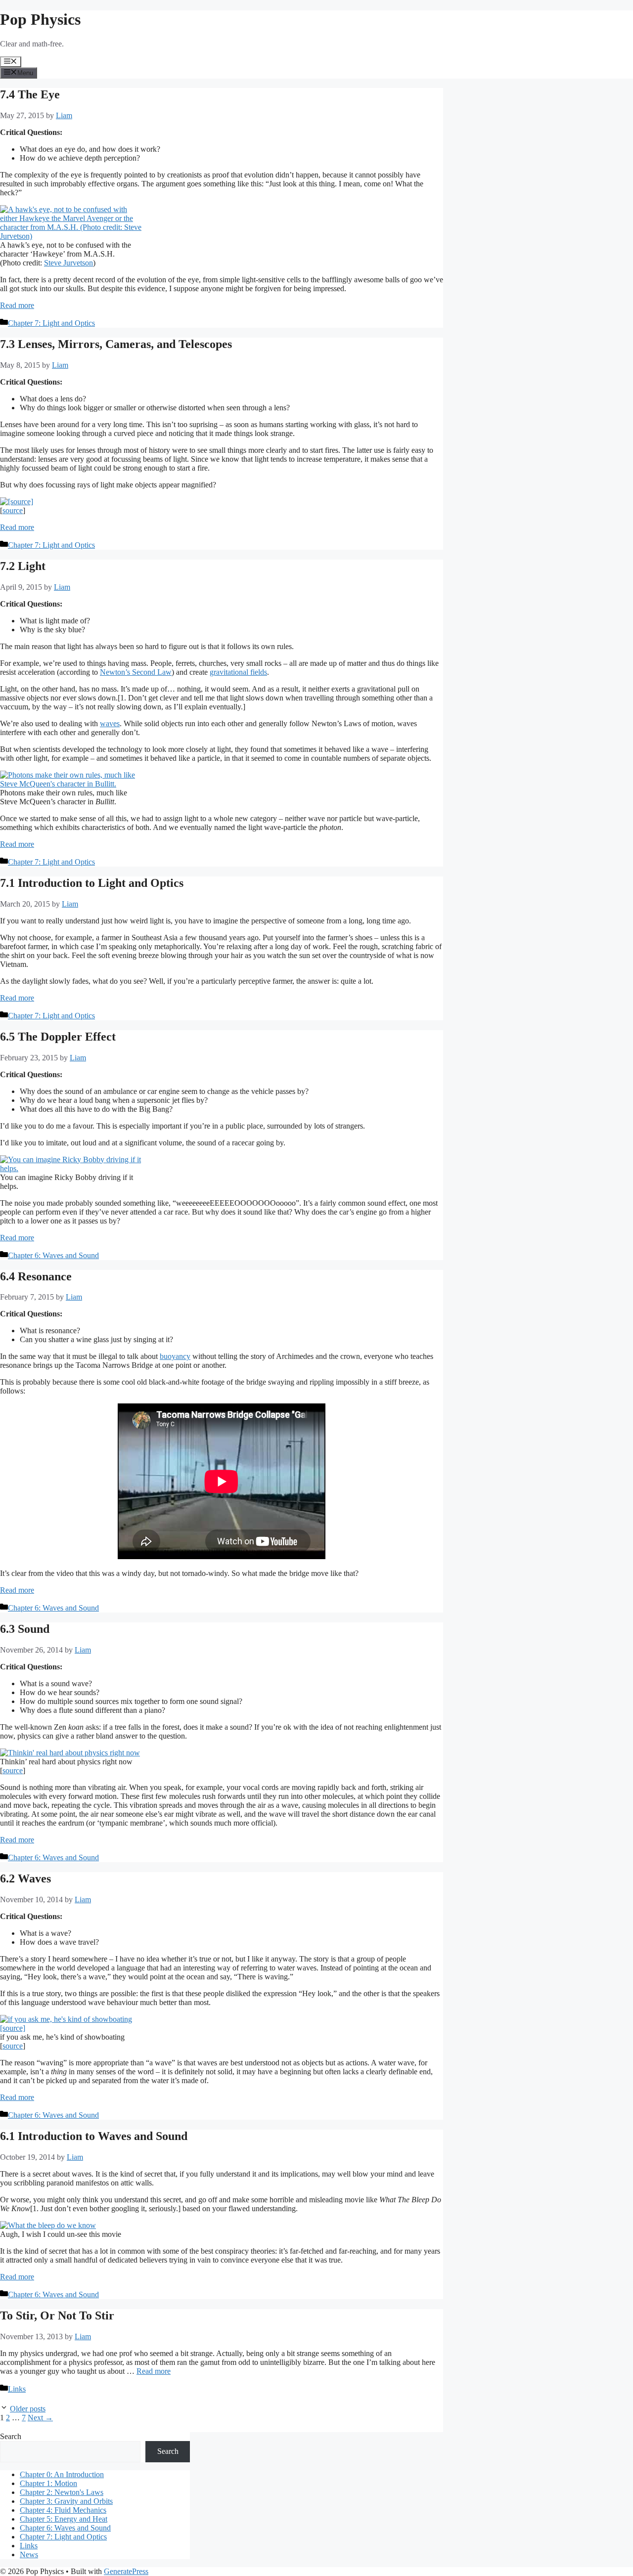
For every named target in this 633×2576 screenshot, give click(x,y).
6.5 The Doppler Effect (58, 1037)
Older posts (28, 2409)
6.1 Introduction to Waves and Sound (94, 2136)
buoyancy (175, 1356)
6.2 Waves (25, 1878)
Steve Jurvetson (68, 263)
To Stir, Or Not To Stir (57, 2315)
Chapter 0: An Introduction (62, 2474)
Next (40, 2418)
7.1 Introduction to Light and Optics (92, 883)
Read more (17, 305)
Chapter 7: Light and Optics (51, 323)
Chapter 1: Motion (48, 2483)
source (13, 510)
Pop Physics (40, 19)
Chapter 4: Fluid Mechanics (63, 2510)
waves (110, 723)
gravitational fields (238, 672)
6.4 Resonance (36, 1276)
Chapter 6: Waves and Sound (53, 1255)
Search (11, 2436)
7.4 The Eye (30, 94)
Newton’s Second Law (136, 672)
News (29, 2554)
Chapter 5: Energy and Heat (64, 2519)
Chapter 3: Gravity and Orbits (66, 2501)
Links (17, 2389)
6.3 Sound (25, 1629)
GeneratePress (126, 2571)
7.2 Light (23, 566)
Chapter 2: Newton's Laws (62, 2492)
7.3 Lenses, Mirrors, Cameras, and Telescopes (116, 344)
